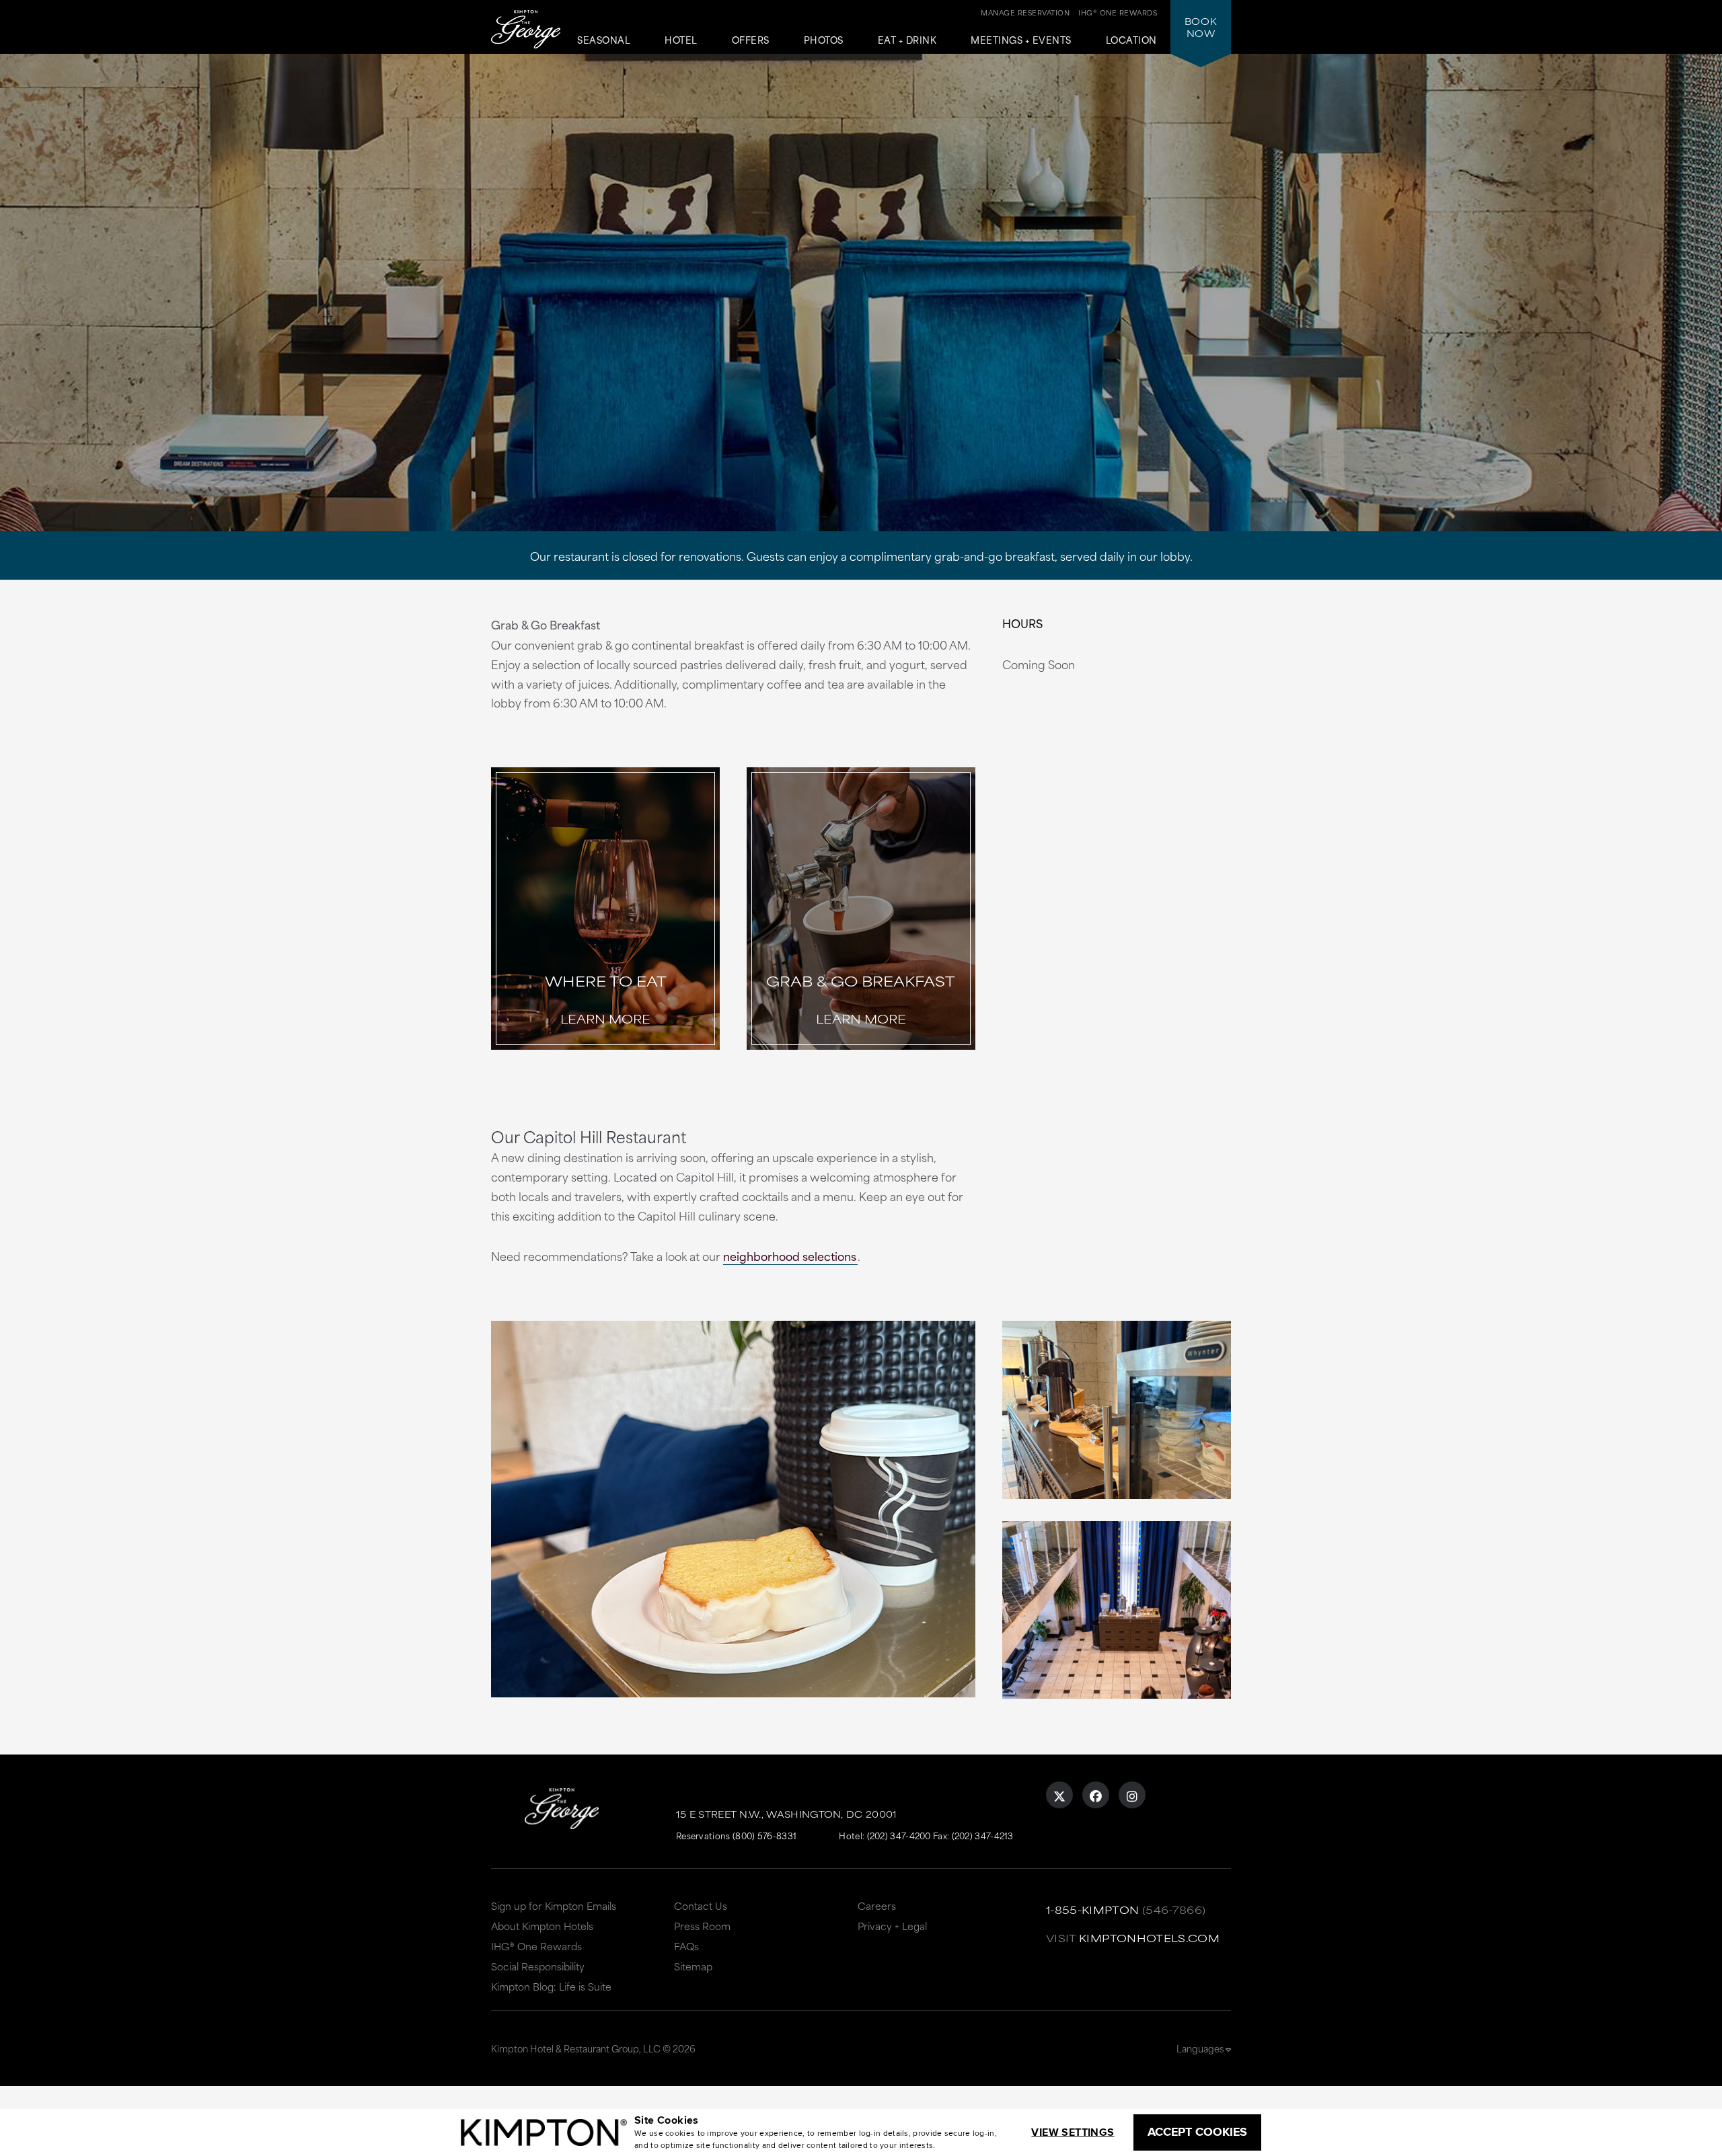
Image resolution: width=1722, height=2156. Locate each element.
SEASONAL (604, 40)
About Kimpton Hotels (542, 1926)
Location (1131, 40)
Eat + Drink (907, 40)
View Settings (1073, 2132)
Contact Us (701, 1905)
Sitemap (693, 1966)
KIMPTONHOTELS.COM (1149, 1938)
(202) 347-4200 (899, 1835)
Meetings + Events (1021, 40)
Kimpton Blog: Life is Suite (551, 1986)
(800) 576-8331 (764, 1835)
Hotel (681, 40)
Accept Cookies (1197, 2132)
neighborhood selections (790, 1256)
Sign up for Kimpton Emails (554, 1905)
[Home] (526, 31)
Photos (824, 40)
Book (1201, 27)
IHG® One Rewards (536, 1946)
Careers (877, 1905)
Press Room (702, 1926)
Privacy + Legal (892, 1926)
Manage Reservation (1025, 12)
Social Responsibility (538, 1966)
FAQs (686, 1946)
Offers (751, 40)
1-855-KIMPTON (1093, 1910)
